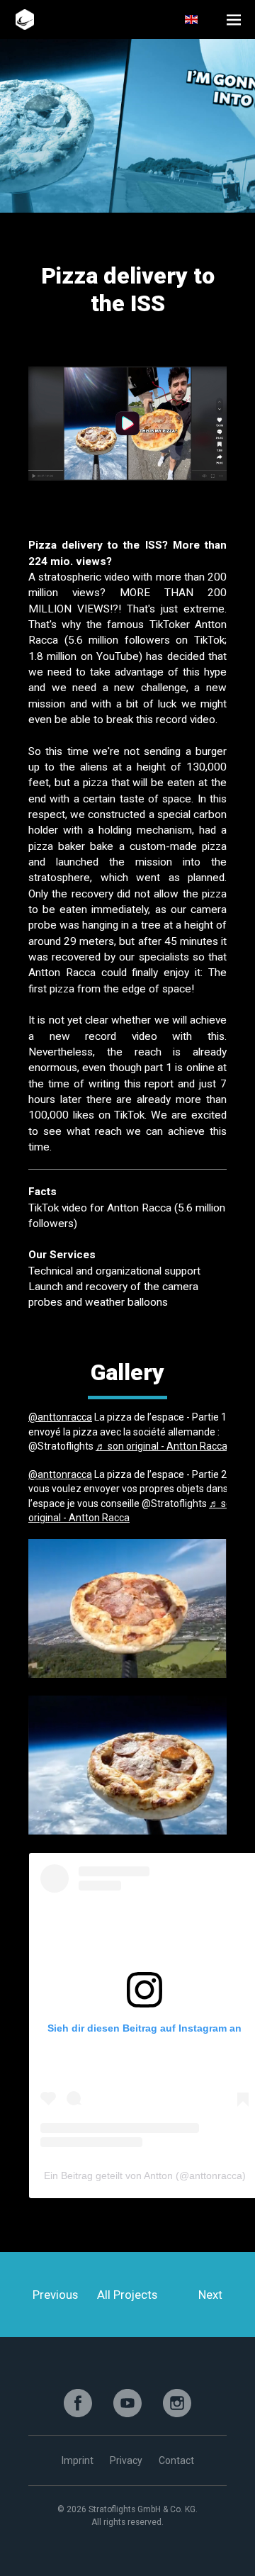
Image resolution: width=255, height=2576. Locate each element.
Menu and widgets (234, 19)
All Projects (127, 2295)
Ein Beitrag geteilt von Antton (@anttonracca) (145, 2175)
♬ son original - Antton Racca (161, 1446)
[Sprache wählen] (200, 19)
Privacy (126, 2460)
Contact (176, 2460)
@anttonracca (60, 1417)
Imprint (78, 2460)
